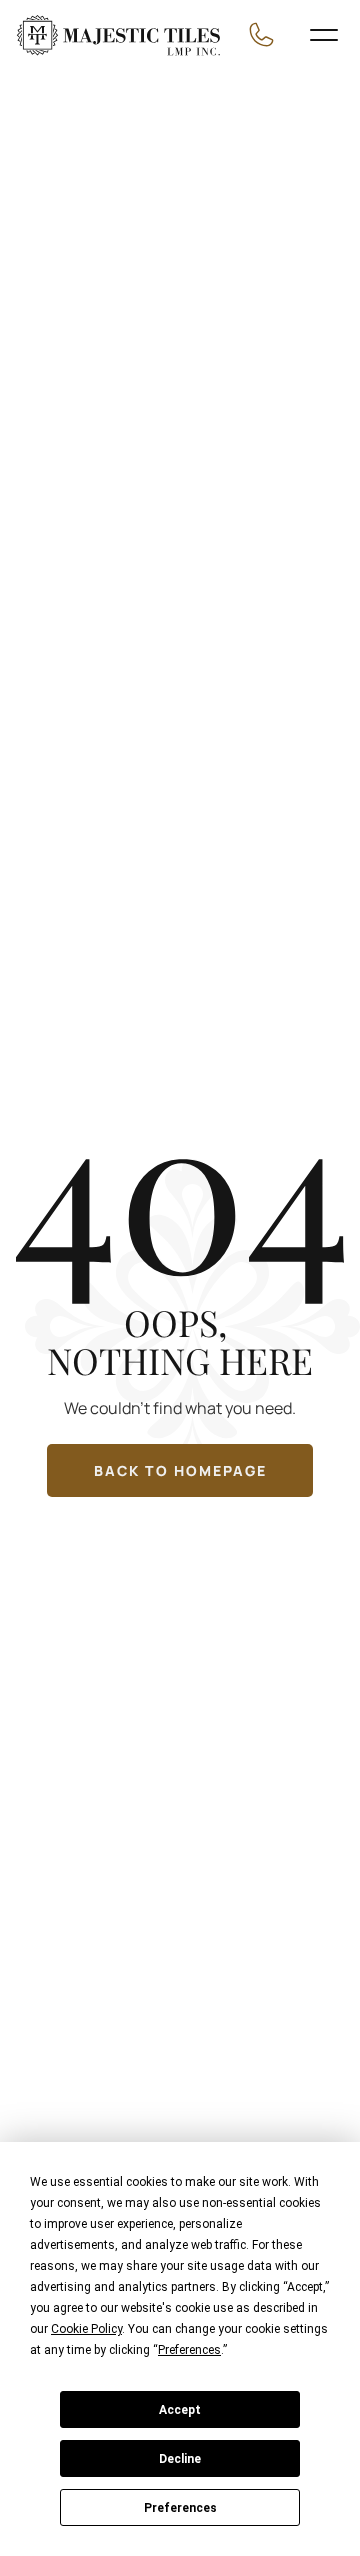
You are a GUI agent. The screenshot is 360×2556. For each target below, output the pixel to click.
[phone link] (266, 35)
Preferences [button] (189, 2350)
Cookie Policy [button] (86, 2329)
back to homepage (180, 1470)
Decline (180, 2459)
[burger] (324, 35)
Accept (180, 2410)
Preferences (180, 2508)
